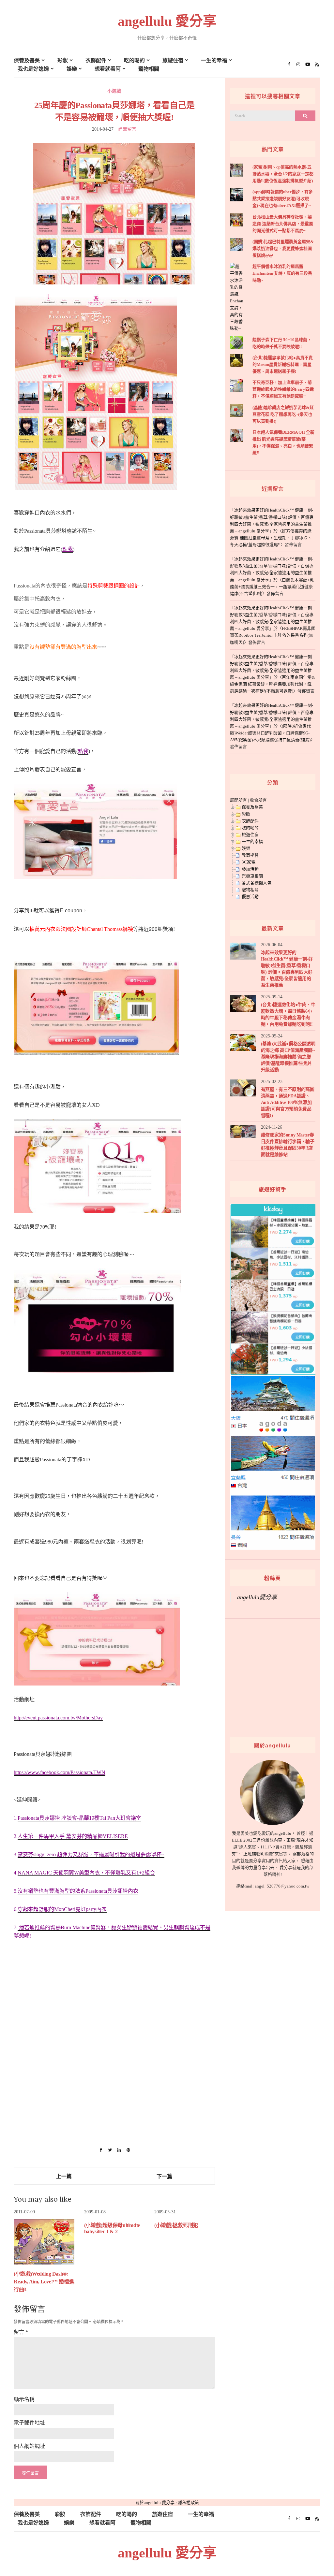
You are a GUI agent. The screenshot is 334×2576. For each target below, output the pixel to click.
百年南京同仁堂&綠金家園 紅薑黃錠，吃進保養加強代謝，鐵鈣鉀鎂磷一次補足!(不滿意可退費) (272, 684)
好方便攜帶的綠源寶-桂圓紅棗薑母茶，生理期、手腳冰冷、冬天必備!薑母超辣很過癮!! (271, 538)
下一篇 (164, 2176)
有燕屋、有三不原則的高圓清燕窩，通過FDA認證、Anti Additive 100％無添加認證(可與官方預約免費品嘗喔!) (288, 1102)
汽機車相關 (252, 876)
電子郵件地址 (29, 2423)
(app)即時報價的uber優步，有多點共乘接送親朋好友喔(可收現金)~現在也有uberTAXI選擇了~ (283, 199)
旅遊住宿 (173, 60)
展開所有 (238, 800)
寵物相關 (149, 69)
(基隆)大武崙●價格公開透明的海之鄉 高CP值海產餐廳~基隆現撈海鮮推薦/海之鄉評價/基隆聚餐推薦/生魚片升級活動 (288, 1057)
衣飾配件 (96, 60)
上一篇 (64, 2176)
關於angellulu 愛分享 (155, 2503)
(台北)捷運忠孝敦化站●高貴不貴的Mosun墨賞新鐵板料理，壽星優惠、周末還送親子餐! (283, 364)
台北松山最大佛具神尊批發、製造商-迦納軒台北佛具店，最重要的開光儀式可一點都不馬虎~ (283, 224)
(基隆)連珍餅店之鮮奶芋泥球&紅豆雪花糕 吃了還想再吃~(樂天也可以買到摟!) (283, 414)
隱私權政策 (188, 2503)
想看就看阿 (108, 69)
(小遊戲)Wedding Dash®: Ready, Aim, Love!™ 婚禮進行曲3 (44, 2282)
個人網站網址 (29, 2446)
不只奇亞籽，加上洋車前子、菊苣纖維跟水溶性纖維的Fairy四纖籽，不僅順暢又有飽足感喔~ (283, 389)
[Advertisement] (114, 2073)
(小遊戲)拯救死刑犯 (176, 2225)
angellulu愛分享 (257, 1597)
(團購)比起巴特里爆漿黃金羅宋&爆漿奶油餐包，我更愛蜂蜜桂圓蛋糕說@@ (283, 248)
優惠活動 (250, 897)
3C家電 (249, 862)
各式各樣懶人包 (257, 883)
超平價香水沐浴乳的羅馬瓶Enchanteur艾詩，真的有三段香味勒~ (282, 273)
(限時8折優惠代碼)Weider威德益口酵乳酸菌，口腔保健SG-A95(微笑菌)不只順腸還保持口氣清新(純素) (270, 733)
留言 (21, 2332)
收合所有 (258, 800)
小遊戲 (114, 91)
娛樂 (72, 69)
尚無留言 (127, 129)
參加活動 (250, 869)
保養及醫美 (27, 60)
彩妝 (63, 60)
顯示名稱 (24, 2399)
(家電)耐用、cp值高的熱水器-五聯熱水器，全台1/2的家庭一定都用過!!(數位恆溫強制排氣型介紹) (283, 174)
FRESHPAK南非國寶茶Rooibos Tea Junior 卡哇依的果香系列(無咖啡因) (273, 635)
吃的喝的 (134, 60)
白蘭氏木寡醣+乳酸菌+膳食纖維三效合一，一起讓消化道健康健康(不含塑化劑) (272, 587)
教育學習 (250, 855)
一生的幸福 (214, 60)
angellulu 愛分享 (167, 21)
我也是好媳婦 (33, 69)
